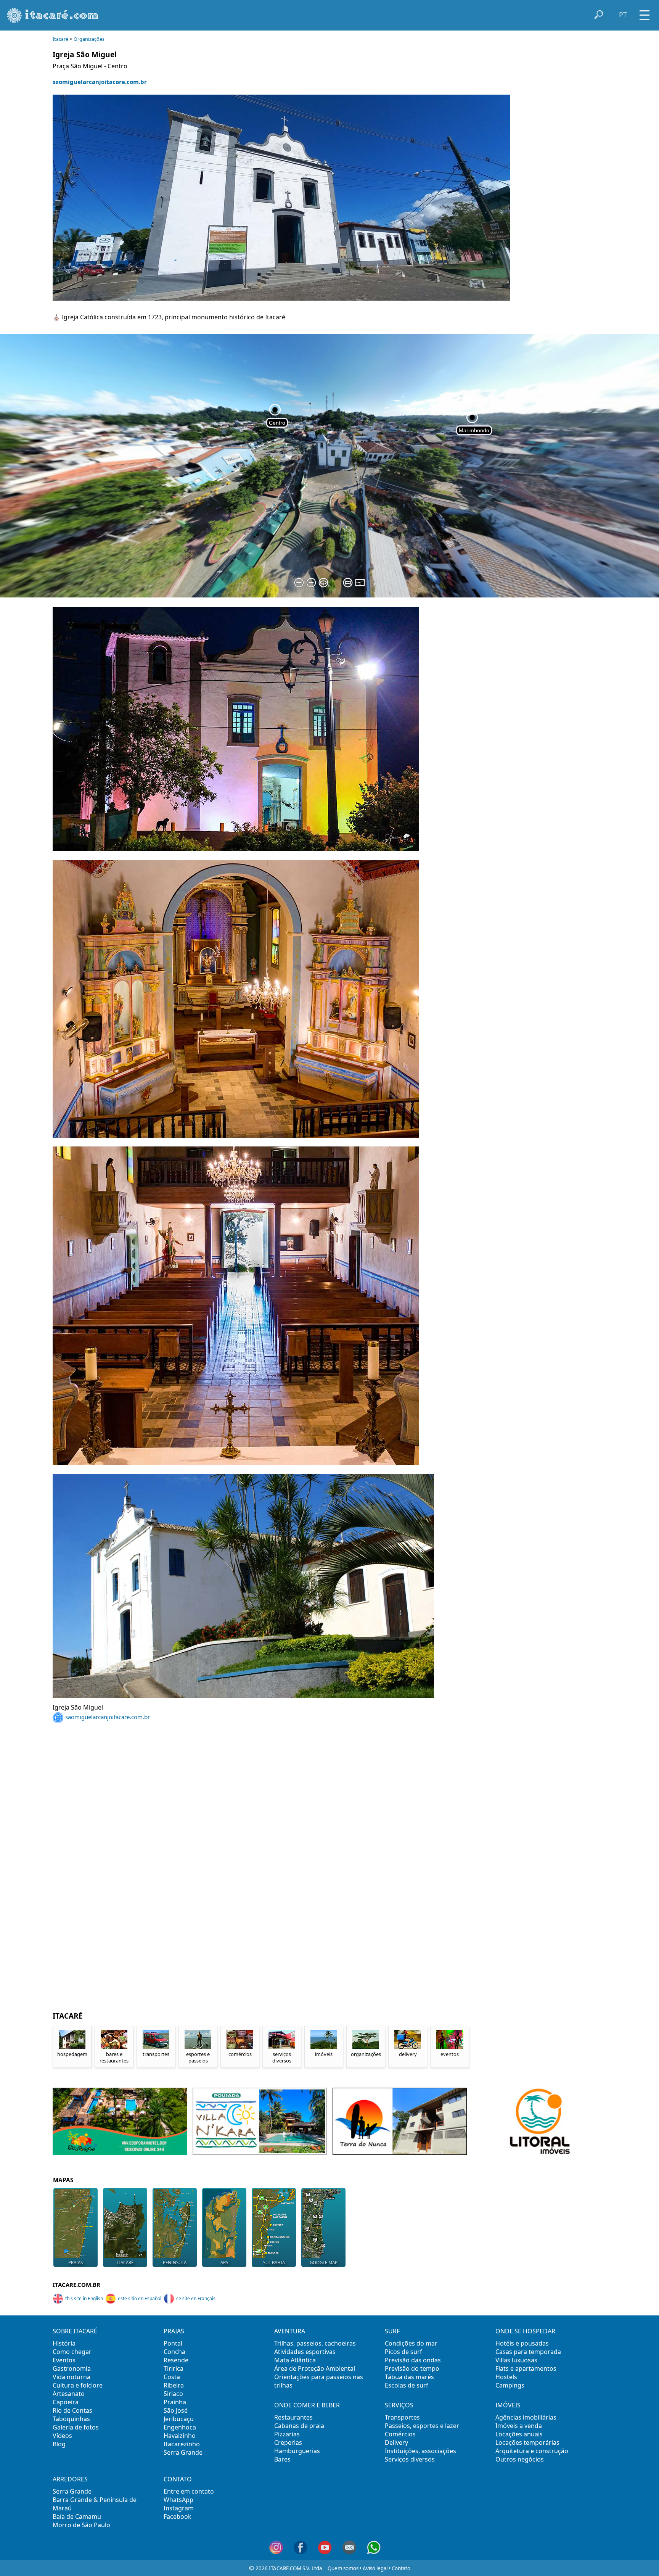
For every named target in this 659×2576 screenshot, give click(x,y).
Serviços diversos (410, 2459)
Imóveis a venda (519, 2426)
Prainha (175, 2402)
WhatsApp (178, 2500)
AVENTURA (290, 2331)
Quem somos (343, 2568)
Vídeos (62, 2436)
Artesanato (69, 2394)
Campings (510, 2385)
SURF (392, 2331)
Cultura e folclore (78, 2385)
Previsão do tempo (412, 2368)
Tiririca (174, 2368)
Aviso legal (375, 2568)
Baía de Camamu (77, 2516)
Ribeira (174, 2385)
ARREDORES (70, 2479)
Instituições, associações (420, 2451)
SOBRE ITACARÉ (75, 2331)
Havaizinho (180, 2436)
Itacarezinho (182, 2444)
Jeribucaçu (179, 2419)
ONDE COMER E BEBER (307, 2405)
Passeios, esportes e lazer (422, 2426)
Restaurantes (293, 2417)
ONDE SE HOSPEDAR (525, 2331)
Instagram (179, 2508)
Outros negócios (520, 2459)
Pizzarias (287, 2434)
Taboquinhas (71, 2419)
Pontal (173, 2343)
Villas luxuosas (516, 2360)
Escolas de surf (407, 2385)
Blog (59, 2444)
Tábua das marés (409, 2377)
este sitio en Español (140, 2298)
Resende (176, 2360)
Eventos (64, 2360)
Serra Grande (183, 2452)
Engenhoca (180, 2427)
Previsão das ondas (413, 2360)
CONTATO (178, 2479)
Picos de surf (403, 2352)
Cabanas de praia (299, 2426)
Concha (174, 2352)
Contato (401, 2568)
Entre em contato (189, 2491)
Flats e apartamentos (526, 2368)
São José (176, 2410)
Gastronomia (72, 2368)
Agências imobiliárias (526, 2417)
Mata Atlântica (295, 2360)
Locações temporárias (527, 2442)
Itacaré (60, 39)
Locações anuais (519, 2434)
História (64, 2343)
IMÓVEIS (508, 2405)
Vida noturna (72, 2377)
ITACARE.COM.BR (76, 2285)
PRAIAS (174, 2331)
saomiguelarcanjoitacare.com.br (100, 82)
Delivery (396, 2442)
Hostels (506, 2377)
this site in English (84, 2298)
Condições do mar (411, 2343)
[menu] (645, 12)
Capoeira (66, 2402)
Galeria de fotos (76, 2427)
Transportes (402, 2417)
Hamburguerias (297, 2451)
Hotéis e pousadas (522, 2343)
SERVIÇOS (399, 2405)
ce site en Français (196, 2298)
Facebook (178, 2516)
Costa (172, 2377)
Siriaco (173, 2394)
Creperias (288, 2442)
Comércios (400, 2434)
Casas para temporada (528, 2352)
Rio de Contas (72, 2410)
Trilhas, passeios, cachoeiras (315, 2343)
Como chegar (72, 2352)
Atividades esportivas (305, 2352)
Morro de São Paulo (81, 2525)
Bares (282, 2459)
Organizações (89, 39)
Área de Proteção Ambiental (315, 2368)
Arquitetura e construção (532, 2451)
